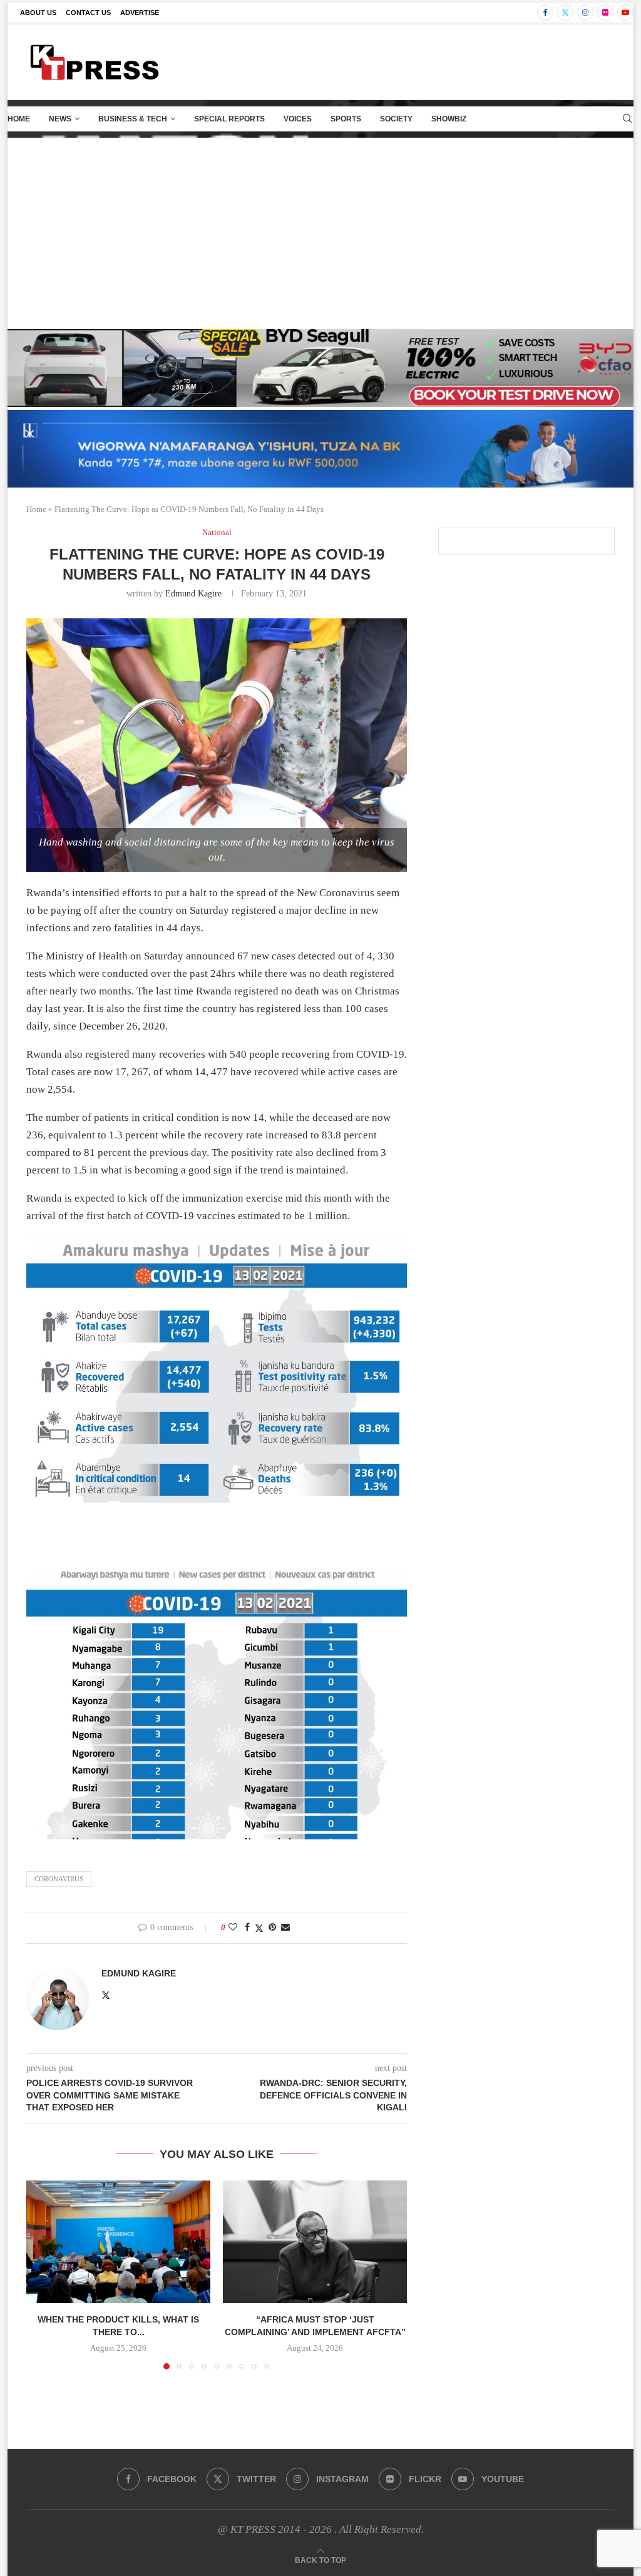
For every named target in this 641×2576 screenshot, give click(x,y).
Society (396, 119)
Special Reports (229, 119)
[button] (43, 2274)
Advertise (140, 13)
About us (38, 13)
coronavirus (59, 1879)
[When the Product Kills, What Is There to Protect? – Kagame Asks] (118, 2242)
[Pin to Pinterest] (272, 1928)
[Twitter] (565, 13)
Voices (298, 119)
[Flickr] (605, 13)
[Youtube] (625, 13)
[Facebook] (545, 13)
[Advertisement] (320, 232)
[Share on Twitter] (259, 1928)
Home (19, 119)
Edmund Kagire (193, 594)
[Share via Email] (285, 1928)
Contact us (88, 13)
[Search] (627, 119)
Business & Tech (133, 119)
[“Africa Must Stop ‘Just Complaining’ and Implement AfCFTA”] (315, 2242)
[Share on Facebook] (247, 1928)
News (60, 119)
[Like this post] (233, 1928)
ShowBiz (449, 119)
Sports (346, 119)
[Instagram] (585, 13)
